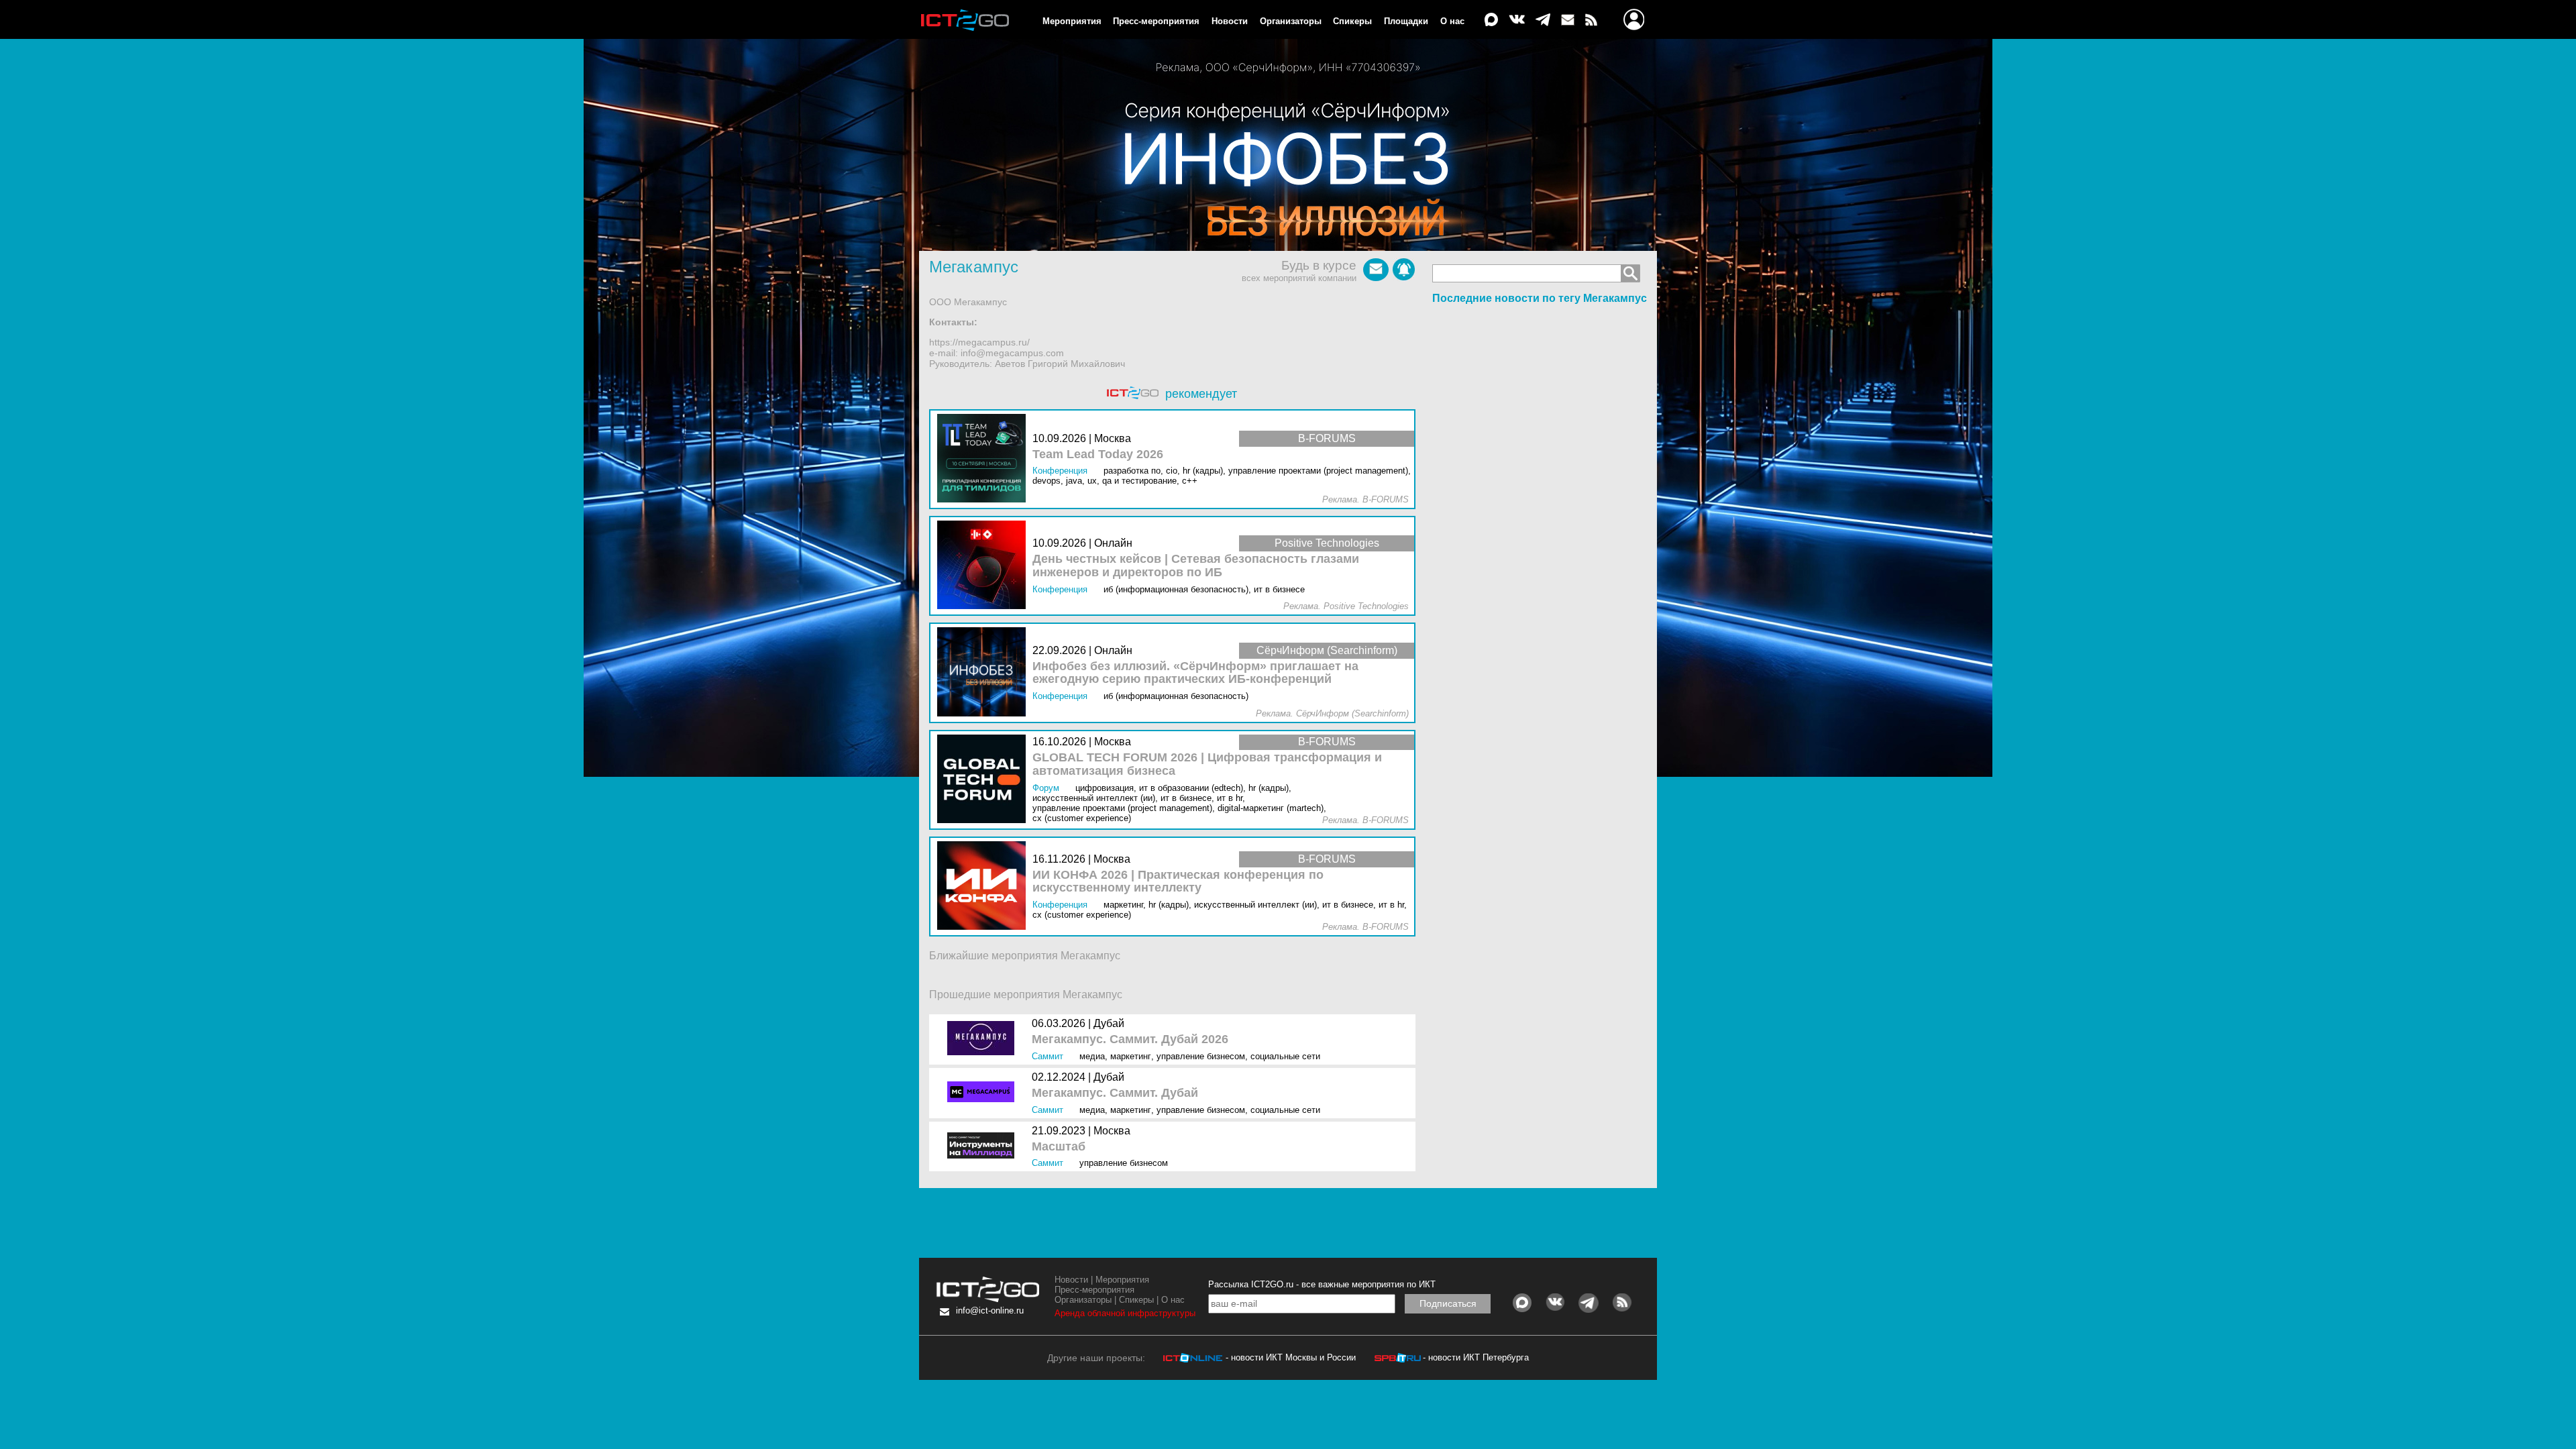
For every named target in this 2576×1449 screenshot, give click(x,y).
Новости (1230, 21)
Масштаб (1059, 1147)
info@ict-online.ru (990, 1310)
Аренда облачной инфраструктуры (1125, 1313)
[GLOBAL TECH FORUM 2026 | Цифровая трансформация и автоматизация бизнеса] (985, 780)
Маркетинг (1131, 1056)
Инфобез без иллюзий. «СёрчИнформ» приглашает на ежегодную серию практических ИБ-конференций (1195, 673)
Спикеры (1352, 21)
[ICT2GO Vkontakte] (1517, 20)
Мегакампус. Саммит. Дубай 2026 (1130, 1039)
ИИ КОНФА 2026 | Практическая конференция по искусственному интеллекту (1178, 882)
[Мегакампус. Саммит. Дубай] (984, 1093)
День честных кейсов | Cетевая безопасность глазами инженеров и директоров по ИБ (1196, 566)
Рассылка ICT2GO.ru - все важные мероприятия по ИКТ (1322, 1284)
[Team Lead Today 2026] (985, 459)
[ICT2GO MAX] (1491, 20)
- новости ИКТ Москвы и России (1291, 1357)
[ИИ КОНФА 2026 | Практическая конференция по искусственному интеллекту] (985, 887)
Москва (1112, 1131)
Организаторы (1291, 21)
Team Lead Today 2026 (1098, 454)
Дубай (1109, 1023)
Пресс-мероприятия (1156, 21)
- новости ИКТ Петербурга (1476, 1357)
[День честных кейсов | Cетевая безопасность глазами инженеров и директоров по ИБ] (985, 566)
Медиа (1092, 1056)
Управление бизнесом (1201, 1056)
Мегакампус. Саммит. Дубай (1115, 1093)
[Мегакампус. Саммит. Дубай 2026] (984, 1039)
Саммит (1048, 1056)
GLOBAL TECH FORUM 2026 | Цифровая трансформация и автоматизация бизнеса (1207, 764)
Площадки (1406, 21)
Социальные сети (1285, 1056)
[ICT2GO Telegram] (1543, 20)
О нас (1452, 21)
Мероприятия (1072, 21)
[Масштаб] (984, 1147)
